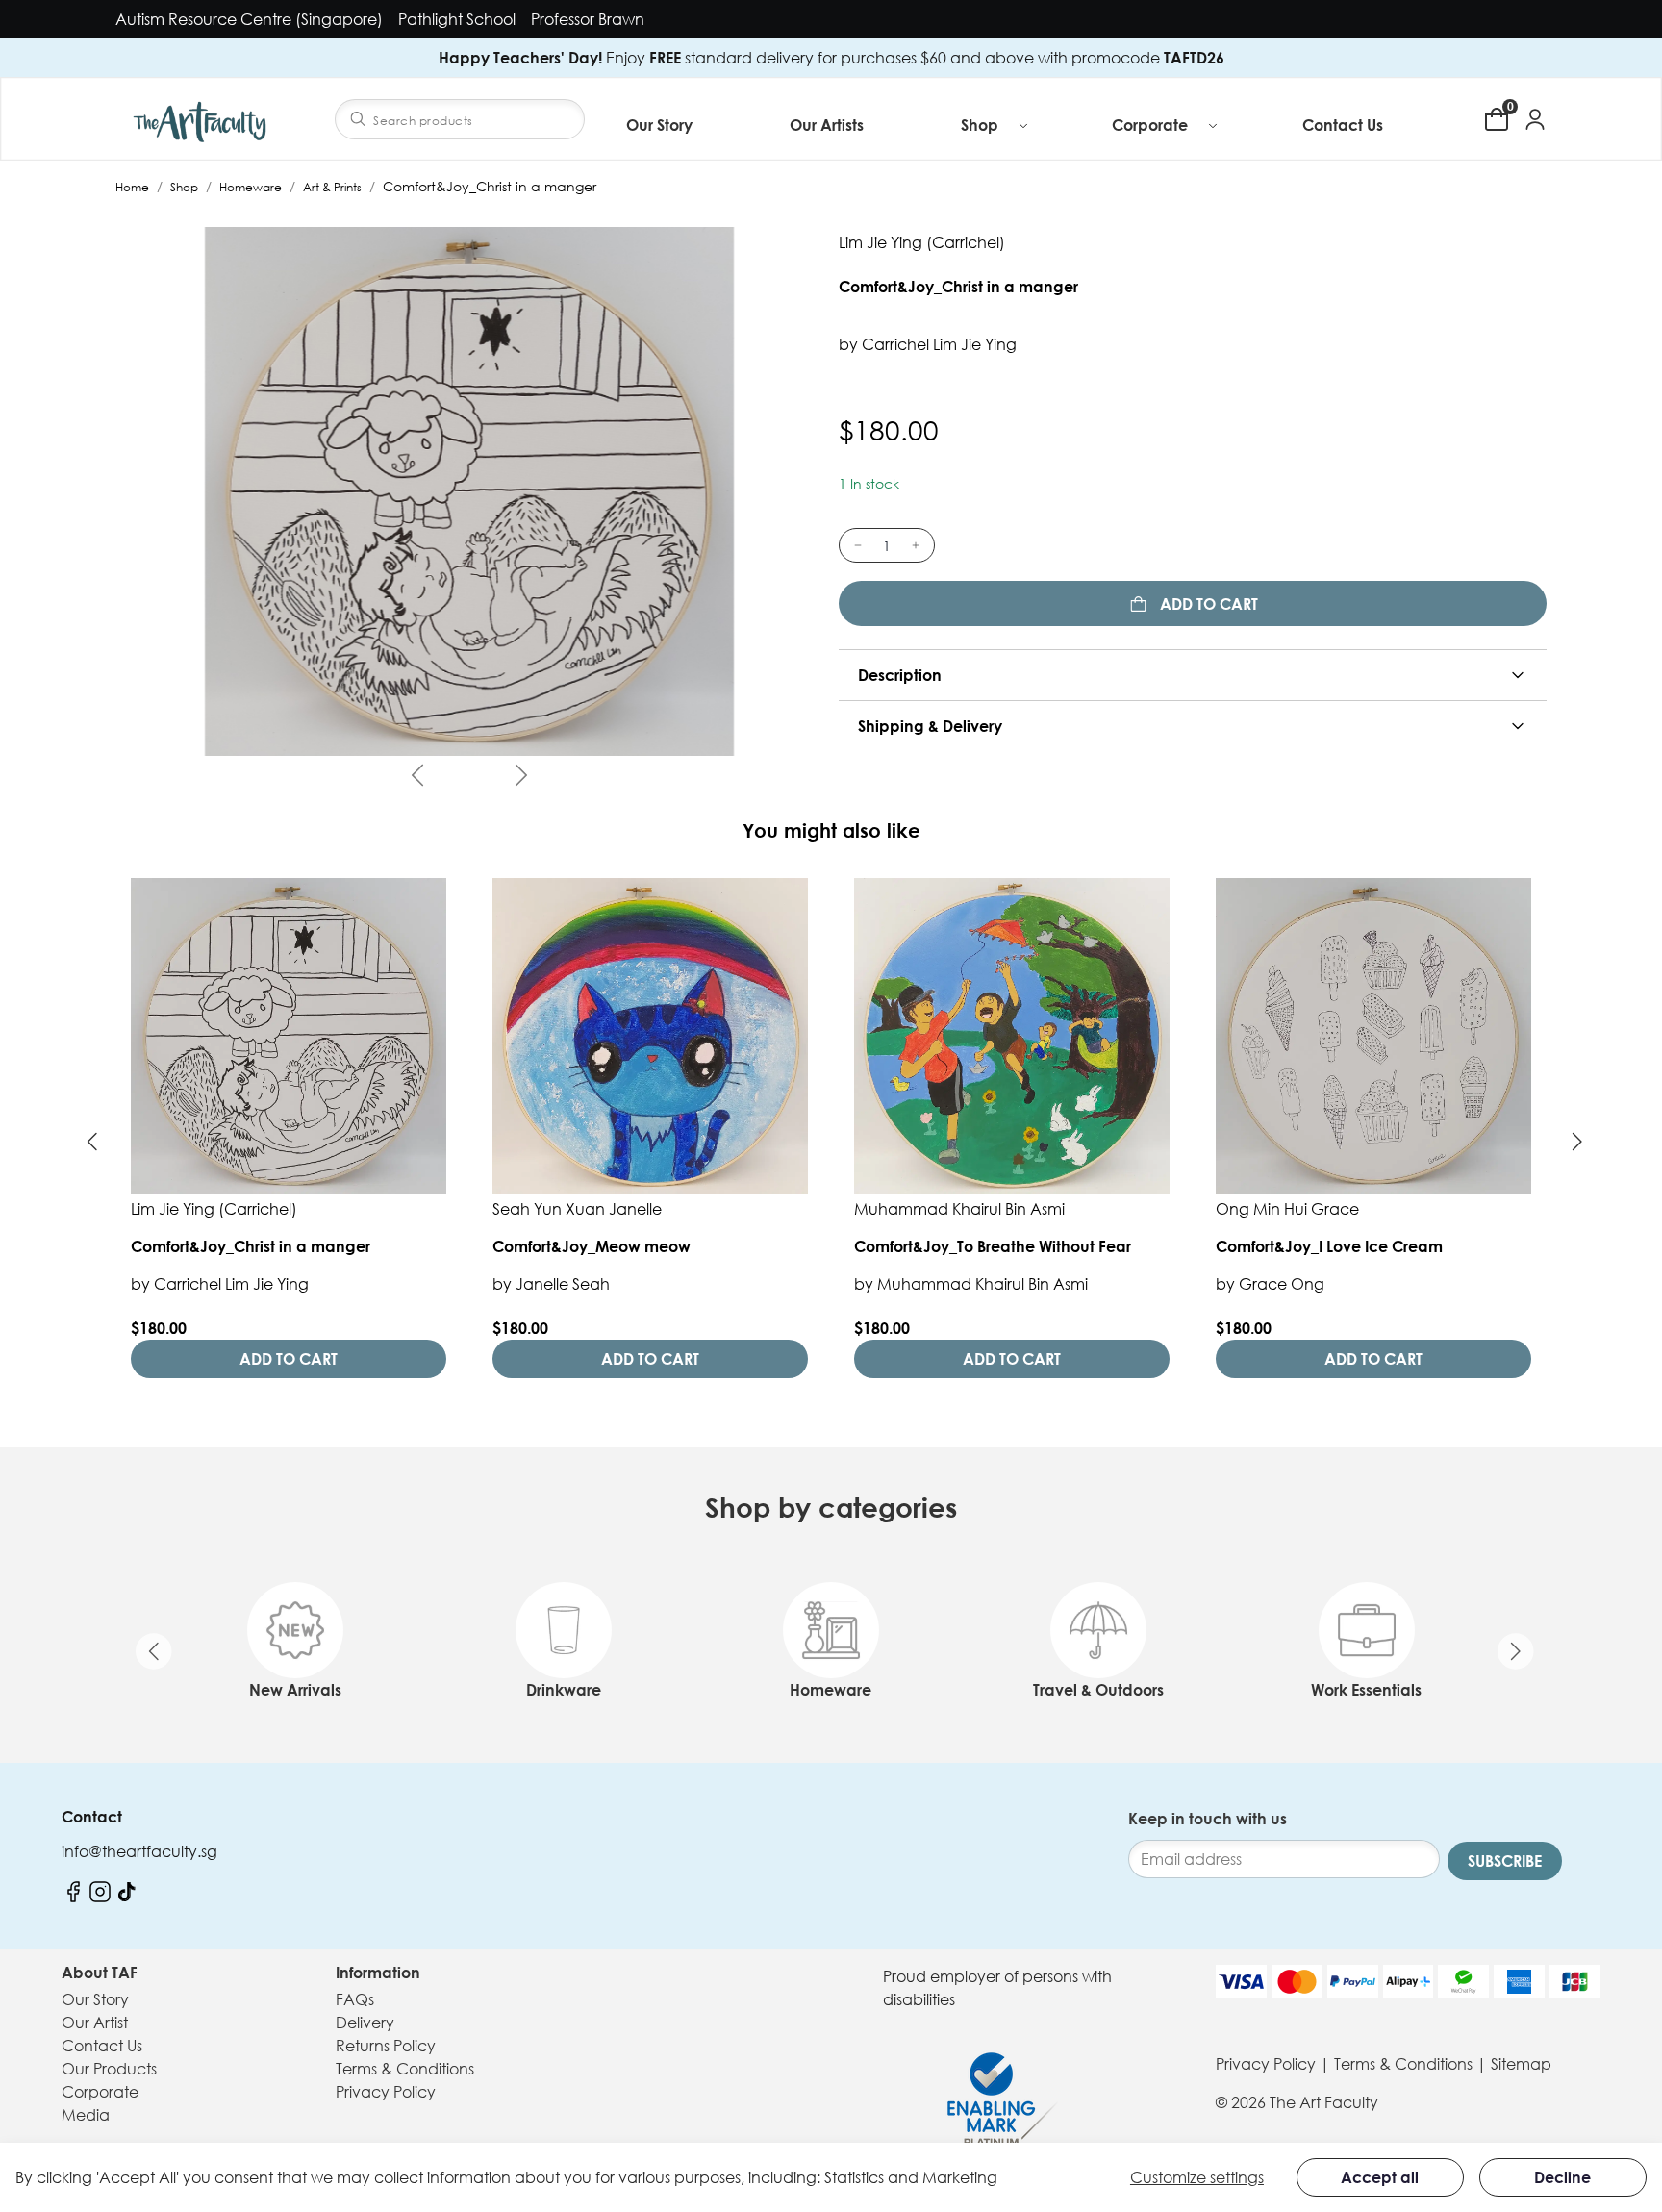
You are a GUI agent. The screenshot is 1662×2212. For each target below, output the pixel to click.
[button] (995, 125)
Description (900, 675)
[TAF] (202, 119)
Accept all (1380, 2177)
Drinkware (564, 1690)
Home (132, 187)
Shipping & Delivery (930, 726)
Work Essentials (1366, 1690)
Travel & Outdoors (1098, 1690)
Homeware (251, 187)
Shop (184, 187)
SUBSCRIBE (1505, 1861)
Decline (1562, 2177)
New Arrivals (295, 1690)
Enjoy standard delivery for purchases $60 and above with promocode (831, 58)
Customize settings (1197, 2177)
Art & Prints (332, 187)
